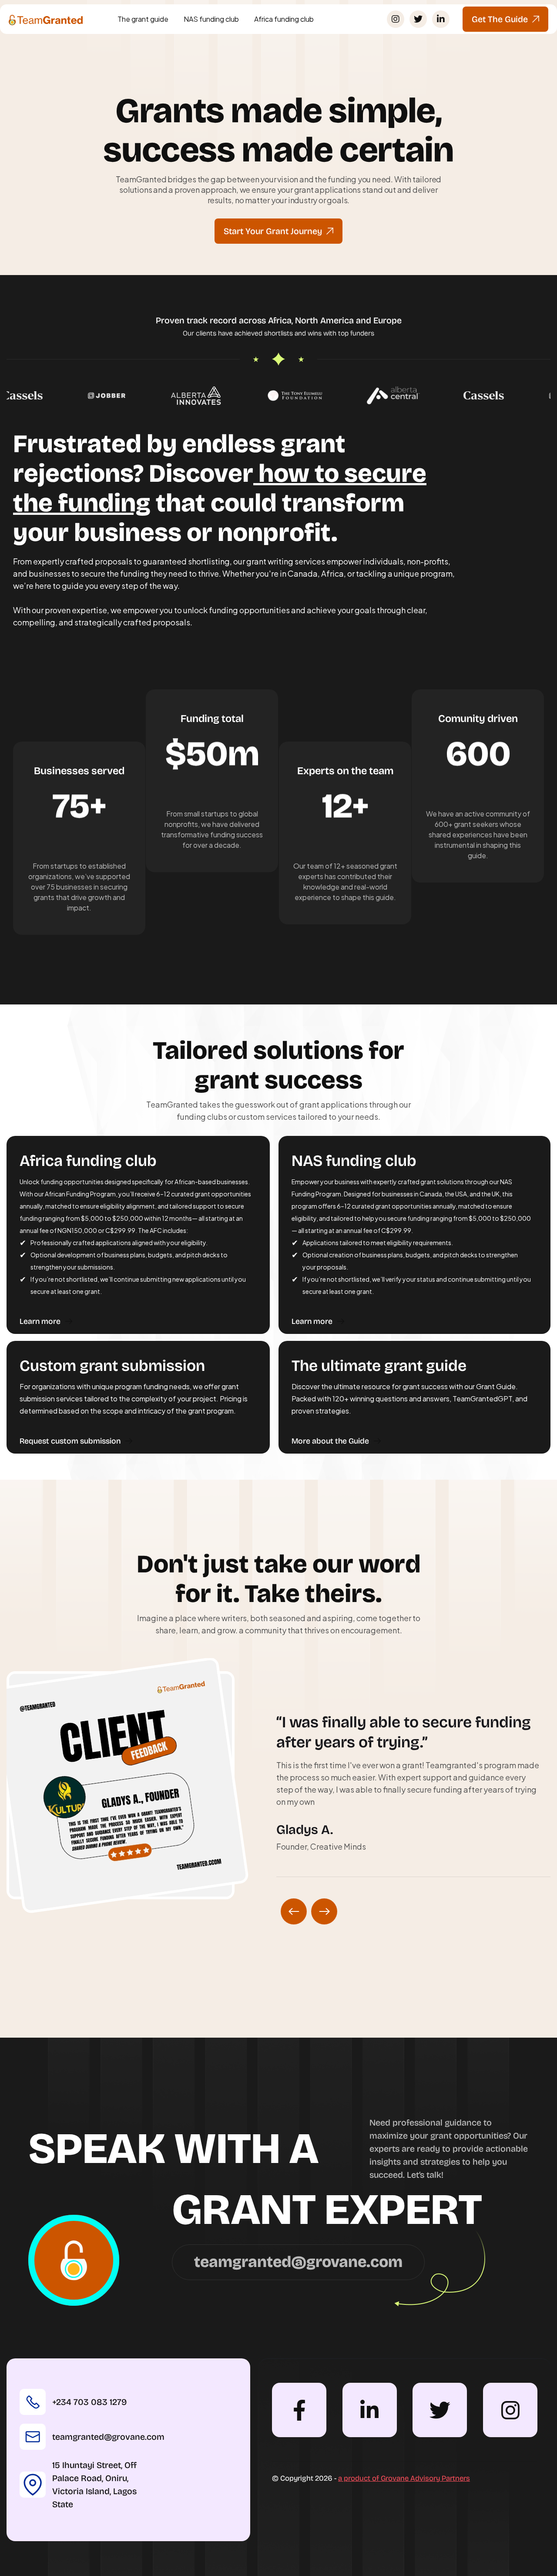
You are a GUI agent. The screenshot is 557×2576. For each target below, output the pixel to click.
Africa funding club (284, 19)
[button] (294, 1911)
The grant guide (143, 19)
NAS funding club (211, 19)
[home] (46, 19)
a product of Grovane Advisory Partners (404, 2478)
